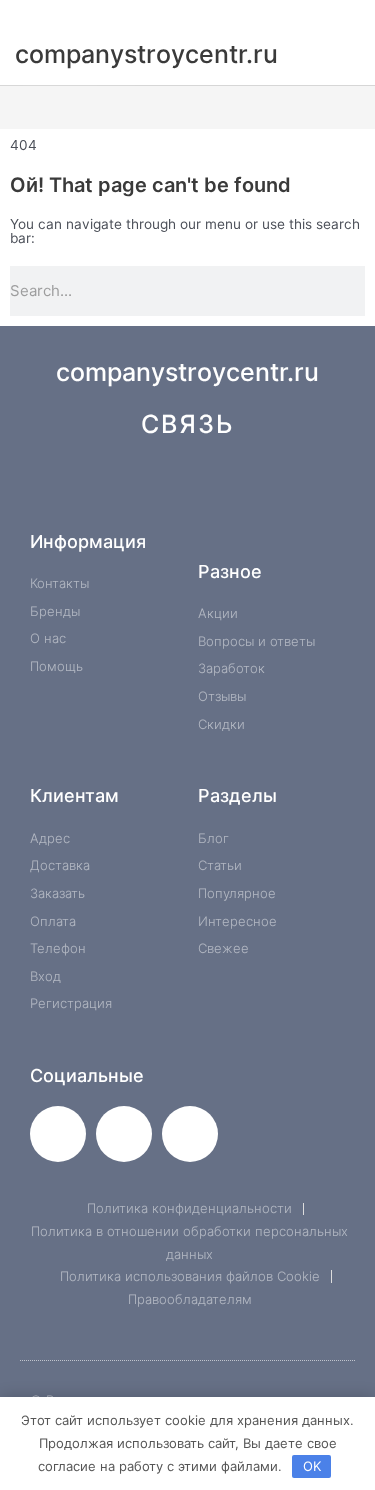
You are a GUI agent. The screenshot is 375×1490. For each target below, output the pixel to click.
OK (312, 1466)
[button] (187, 107)
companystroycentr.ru (187, 372)
